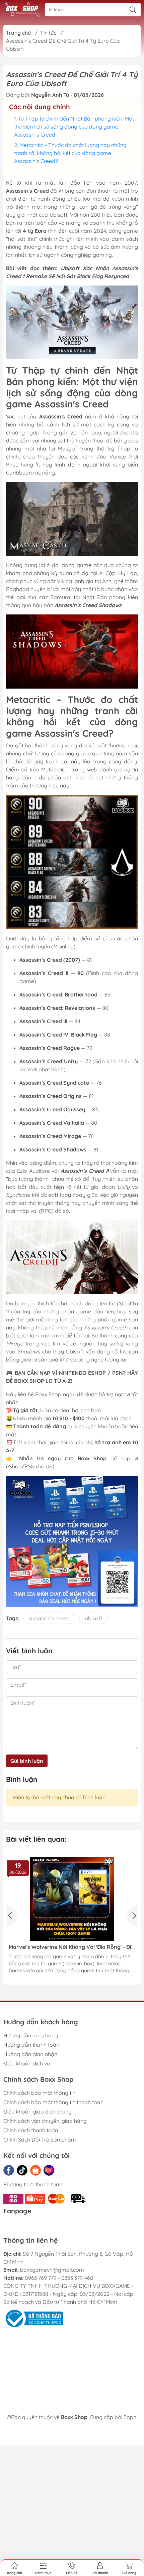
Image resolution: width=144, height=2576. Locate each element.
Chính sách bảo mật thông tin (39, 2093)
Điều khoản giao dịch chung (38, 2111)
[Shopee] (35, 2170)
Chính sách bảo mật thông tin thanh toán (53, 2102)
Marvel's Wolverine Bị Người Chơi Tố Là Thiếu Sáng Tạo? (67, 1947)
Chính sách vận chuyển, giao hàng (45, 2121)
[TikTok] (22, 2170)
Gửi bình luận (27, 1761)
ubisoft (94, 1618)
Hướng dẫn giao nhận (30, 2054)
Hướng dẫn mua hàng (31, 2035)
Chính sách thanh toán (31, 2130)
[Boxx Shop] (22, 10)
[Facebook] (9, 2170)
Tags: (13, 1618)
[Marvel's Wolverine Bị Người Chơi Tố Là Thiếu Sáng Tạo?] (73, 1899)
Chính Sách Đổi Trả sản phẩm (40, 2140)
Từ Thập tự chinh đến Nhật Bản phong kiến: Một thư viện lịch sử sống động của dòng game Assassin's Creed (74, 127)
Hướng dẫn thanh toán (31, 2045)
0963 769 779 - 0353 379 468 (59, 2278)
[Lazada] (49, 2170)
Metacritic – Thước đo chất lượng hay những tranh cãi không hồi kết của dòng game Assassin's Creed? (70, 153)
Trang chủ (18, 33)
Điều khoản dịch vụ (27, 2063)
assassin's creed (49, 1618)
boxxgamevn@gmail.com (52, 2270)
